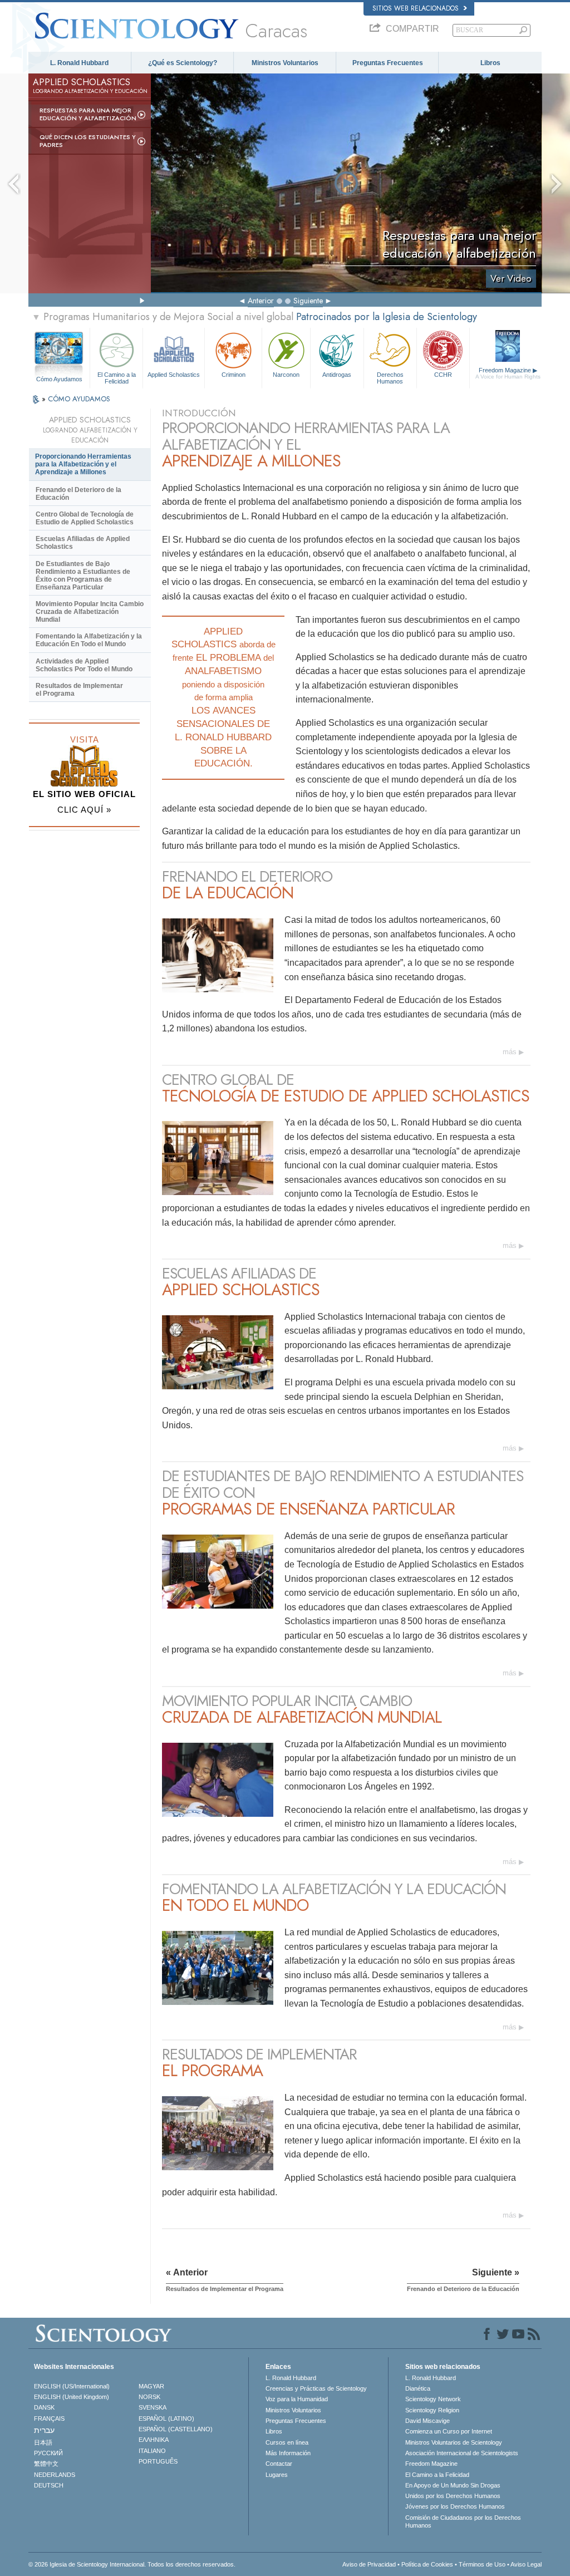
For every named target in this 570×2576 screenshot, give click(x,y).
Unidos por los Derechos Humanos (453, 2496)
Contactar (279, 2464)
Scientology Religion (432, 2410)
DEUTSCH (49, 2485)
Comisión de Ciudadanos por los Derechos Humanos (463, 2521)
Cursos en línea (287, 2442)
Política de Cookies (427, 2564)
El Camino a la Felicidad (117, 377)
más (510, 1052)
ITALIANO (152, 2451)
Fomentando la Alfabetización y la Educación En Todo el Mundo (89, 640)
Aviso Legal (526, 2564)
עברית (44, 2430)
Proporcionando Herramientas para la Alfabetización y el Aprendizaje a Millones (83, 464)
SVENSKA (153, 2407)
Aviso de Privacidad (369, 2564)
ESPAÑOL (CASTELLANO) (176, 2429)
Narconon (286, 375)
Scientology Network (433, 2399)
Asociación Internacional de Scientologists (462, 2453)
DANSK (44, 2407)
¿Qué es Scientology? (183, 63)
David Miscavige (427, 2421)
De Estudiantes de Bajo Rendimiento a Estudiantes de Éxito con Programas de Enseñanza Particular (83, 576)
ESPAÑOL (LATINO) (166, 2418)
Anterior (261, 301)
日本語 (43, 2442)
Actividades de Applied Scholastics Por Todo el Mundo (84, 665)
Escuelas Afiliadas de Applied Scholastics (83, 543)
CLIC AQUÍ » (84, 810)
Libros (490, 63)
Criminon (234, 375)
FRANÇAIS (49, 2418)
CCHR (443, 375)
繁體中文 (46, 2464)
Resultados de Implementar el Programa (79, 690)
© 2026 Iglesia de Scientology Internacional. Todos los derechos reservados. (132, 2564)
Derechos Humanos (390, 377)
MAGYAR (151, 2386)
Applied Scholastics (174, 375)
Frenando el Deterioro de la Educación (78, 494)
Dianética (418, 2388)
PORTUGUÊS (158, 2461)
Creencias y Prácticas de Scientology (316, 2388)
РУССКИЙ (48, 2453)
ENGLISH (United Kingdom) (72, 2397)
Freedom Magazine (508, 373)
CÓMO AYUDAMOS (79, 399)
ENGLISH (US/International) (72, 2386)
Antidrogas (337, 375)
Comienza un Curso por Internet (449, 2431)
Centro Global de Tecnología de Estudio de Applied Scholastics (85, 518)
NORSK (149, 2397)
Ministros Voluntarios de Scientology (454, 2442)
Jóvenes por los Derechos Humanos (455, 2506)
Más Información (288, 2453)
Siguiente (308, 301)
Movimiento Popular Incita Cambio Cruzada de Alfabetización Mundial (90, 612)
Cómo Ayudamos (59, 379)
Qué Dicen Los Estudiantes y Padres (88, 141)
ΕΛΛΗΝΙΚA (154, 2440)
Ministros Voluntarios (285, 63)
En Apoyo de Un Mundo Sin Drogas (453, 2485)
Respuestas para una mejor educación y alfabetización (88, 114)
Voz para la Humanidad (297, 2399)
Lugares (277, 2475)
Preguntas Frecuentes (388, 63)
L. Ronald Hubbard (79, 63)
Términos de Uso (482, 2564)
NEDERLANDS (55, 2475)
